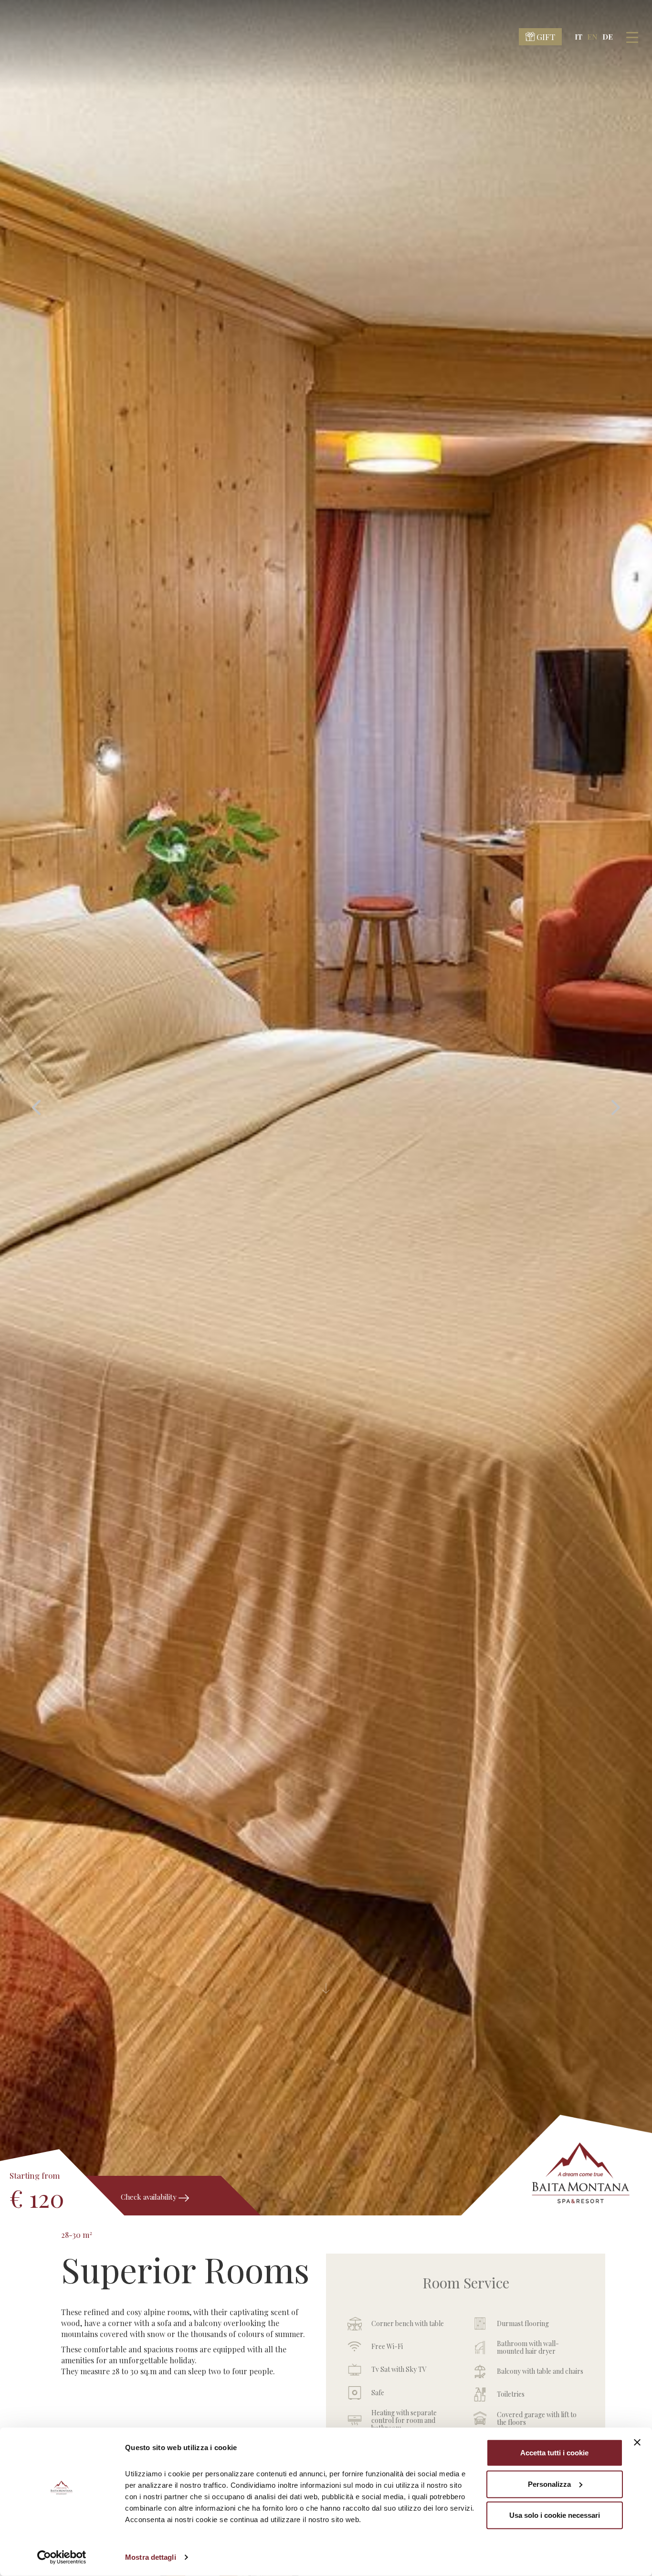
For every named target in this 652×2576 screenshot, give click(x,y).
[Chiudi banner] (637, 2442)
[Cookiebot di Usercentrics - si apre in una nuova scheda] (62, 2557)
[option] (326, 1108)
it (578, 37)
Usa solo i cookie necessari (555, 2515)
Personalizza (549, 2484)
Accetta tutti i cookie (554, 2453)
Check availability (150, 2197)
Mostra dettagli (151, 2557)
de (608, 37)
